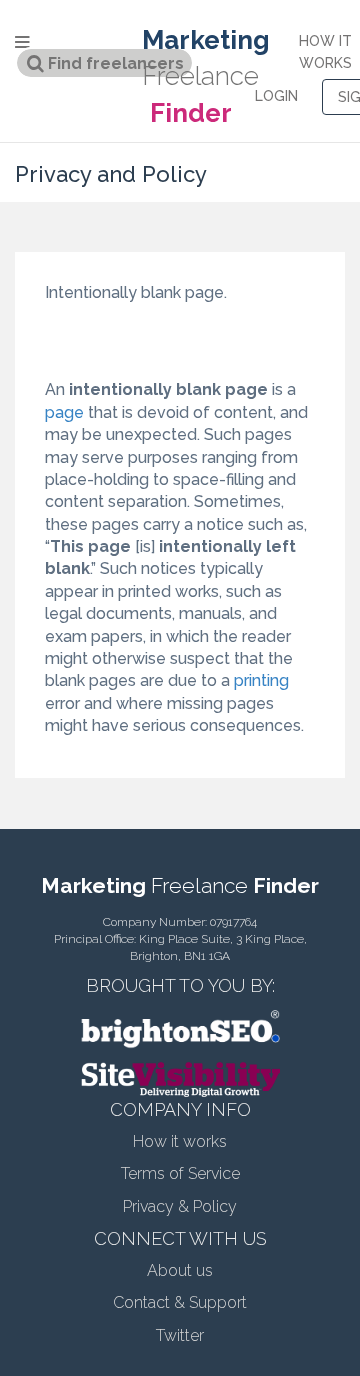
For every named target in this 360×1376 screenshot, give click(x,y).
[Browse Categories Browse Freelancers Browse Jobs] (60, 41)
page (64, 412)
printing (261, 680)
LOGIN (276, 96)
